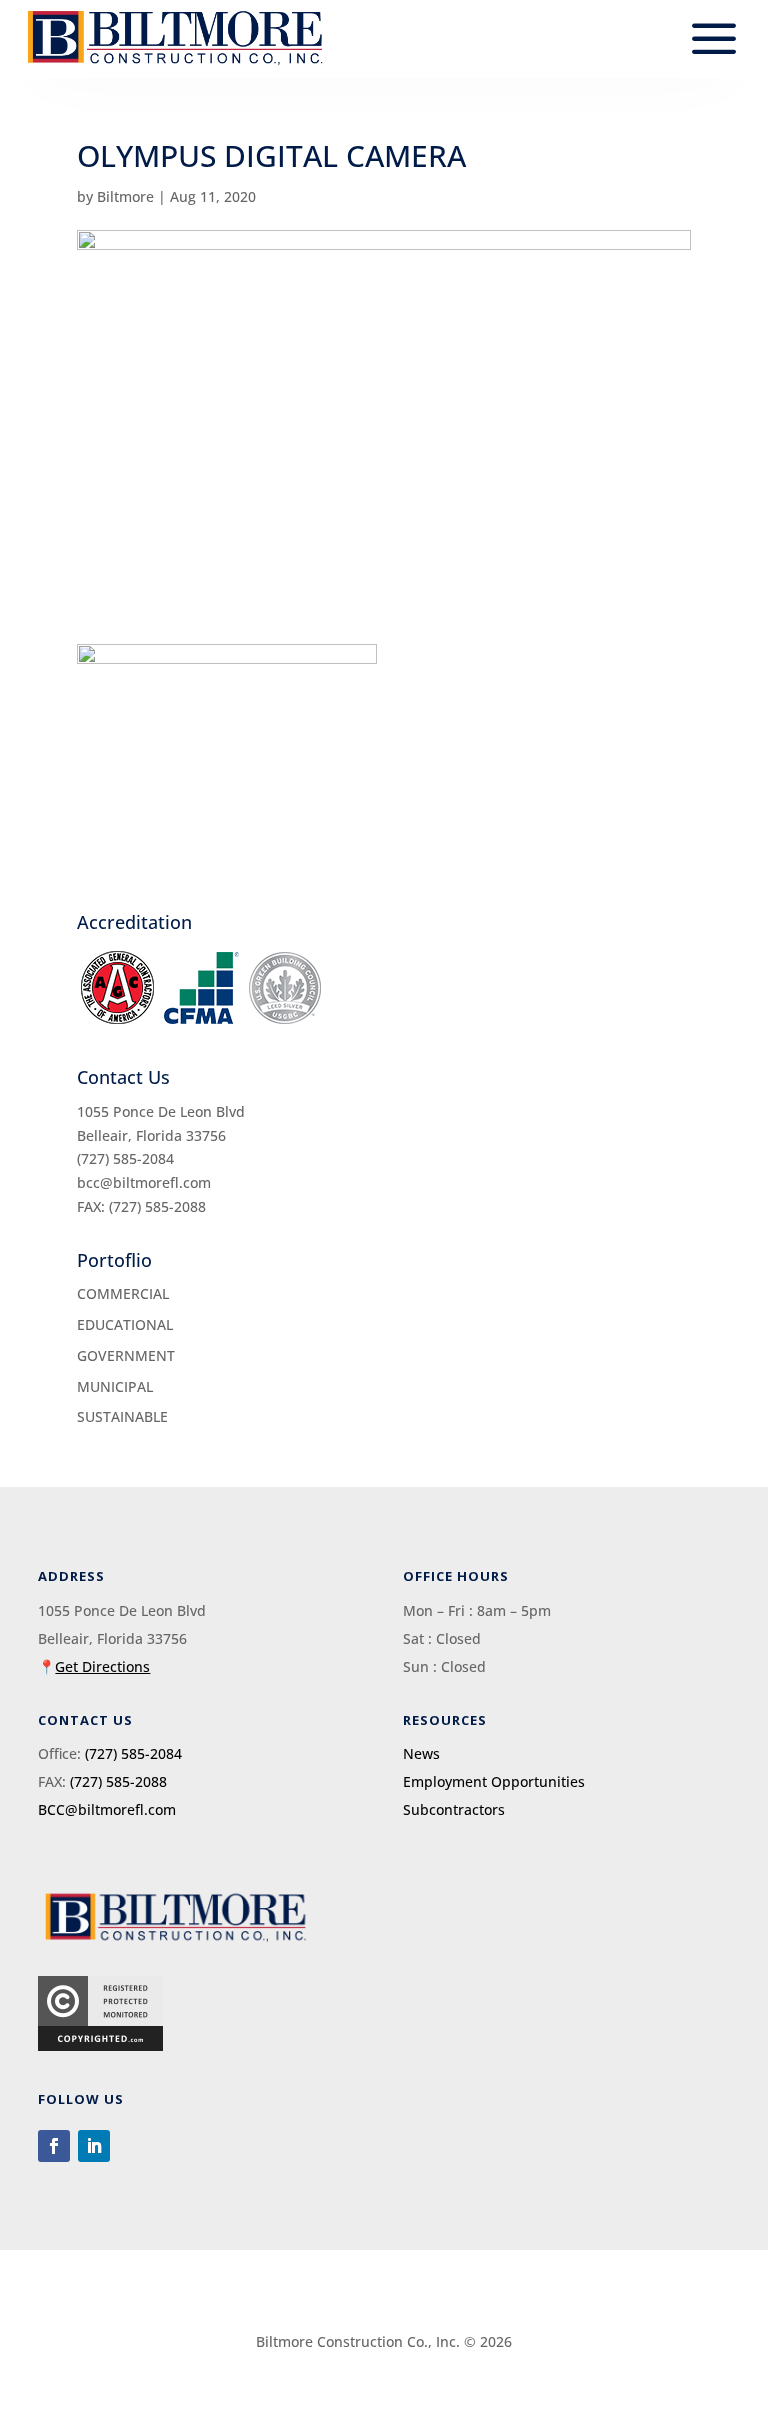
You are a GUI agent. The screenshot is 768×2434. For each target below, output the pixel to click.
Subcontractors (454, 1809)
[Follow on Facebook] (54, 2146)
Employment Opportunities (494, 1781)
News (421, 1753)
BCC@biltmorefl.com (107, 1809)
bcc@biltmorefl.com (144, 1182)
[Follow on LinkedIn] (94, 2146)
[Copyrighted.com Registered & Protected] (100, 2045)
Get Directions (102, 1666)
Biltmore (125, 196)
